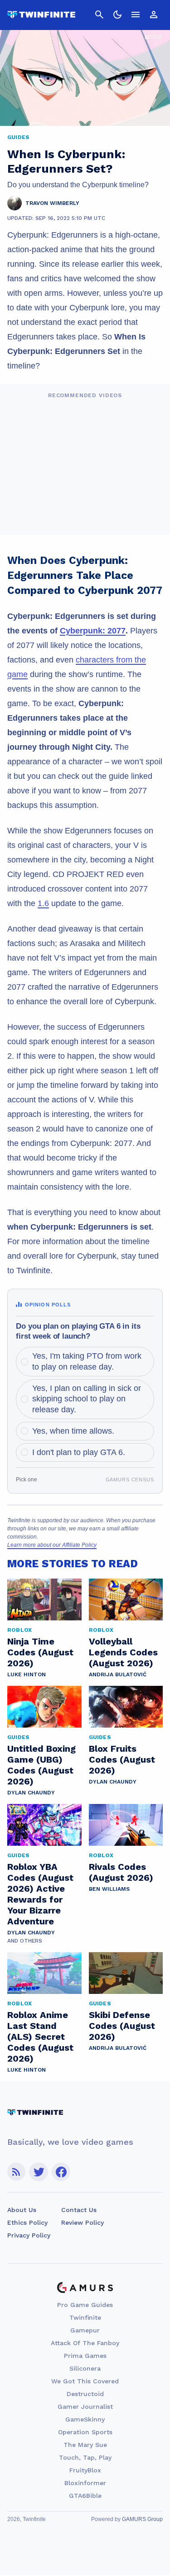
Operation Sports (85, 2432)
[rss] (16, 2172)
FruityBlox (85, 2470)
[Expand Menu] (136, 15)
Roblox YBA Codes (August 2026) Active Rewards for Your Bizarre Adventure (40, 1894)
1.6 (43, 903)
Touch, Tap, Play (85, 2457)
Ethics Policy (27, 2222)
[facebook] (61, 2172)
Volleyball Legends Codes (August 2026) (123, 1652)
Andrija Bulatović (118, 1674)
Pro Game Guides (85, 2305)
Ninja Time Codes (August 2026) (40, 1652)
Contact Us (79, 2210)
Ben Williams (109, 1889)
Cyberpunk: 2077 (93, 631)
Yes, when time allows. (73, 1431)
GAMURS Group (142, 2519)
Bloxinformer (85, 2483)
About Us (22, 2210)
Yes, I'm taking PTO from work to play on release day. (87, 1361)
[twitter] (39, 2172)
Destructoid (85, 2394)
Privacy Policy (29, 2235)
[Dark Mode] (117, 15)
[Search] (99, 15)
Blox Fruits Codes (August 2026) (122, 1759)
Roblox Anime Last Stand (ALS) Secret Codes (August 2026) (40, 2037)
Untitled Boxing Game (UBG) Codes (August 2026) (41, 1765)
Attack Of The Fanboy (85, 2343)
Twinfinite (85, 2317)
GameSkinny (85, 2419)
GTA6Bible (85, 2496)
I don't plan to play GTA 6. (79, 1452)
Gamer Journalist (85, 2407)
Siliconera (85, 2368)
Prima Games (85, 2356)
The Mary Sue (85, 2445)
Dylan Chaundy (31, 1793)
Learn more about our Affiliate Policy (52, 1545)
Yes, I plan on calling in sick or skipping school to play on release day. (87, 1399)
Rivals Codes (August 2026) (121, 1872)
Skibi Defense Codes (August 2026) (122, 2026)
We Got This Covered (85, 2381)
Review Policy (83, 2222)
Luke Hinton (27, 1674)
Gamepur (85, 2330)
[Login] (154, 15)
